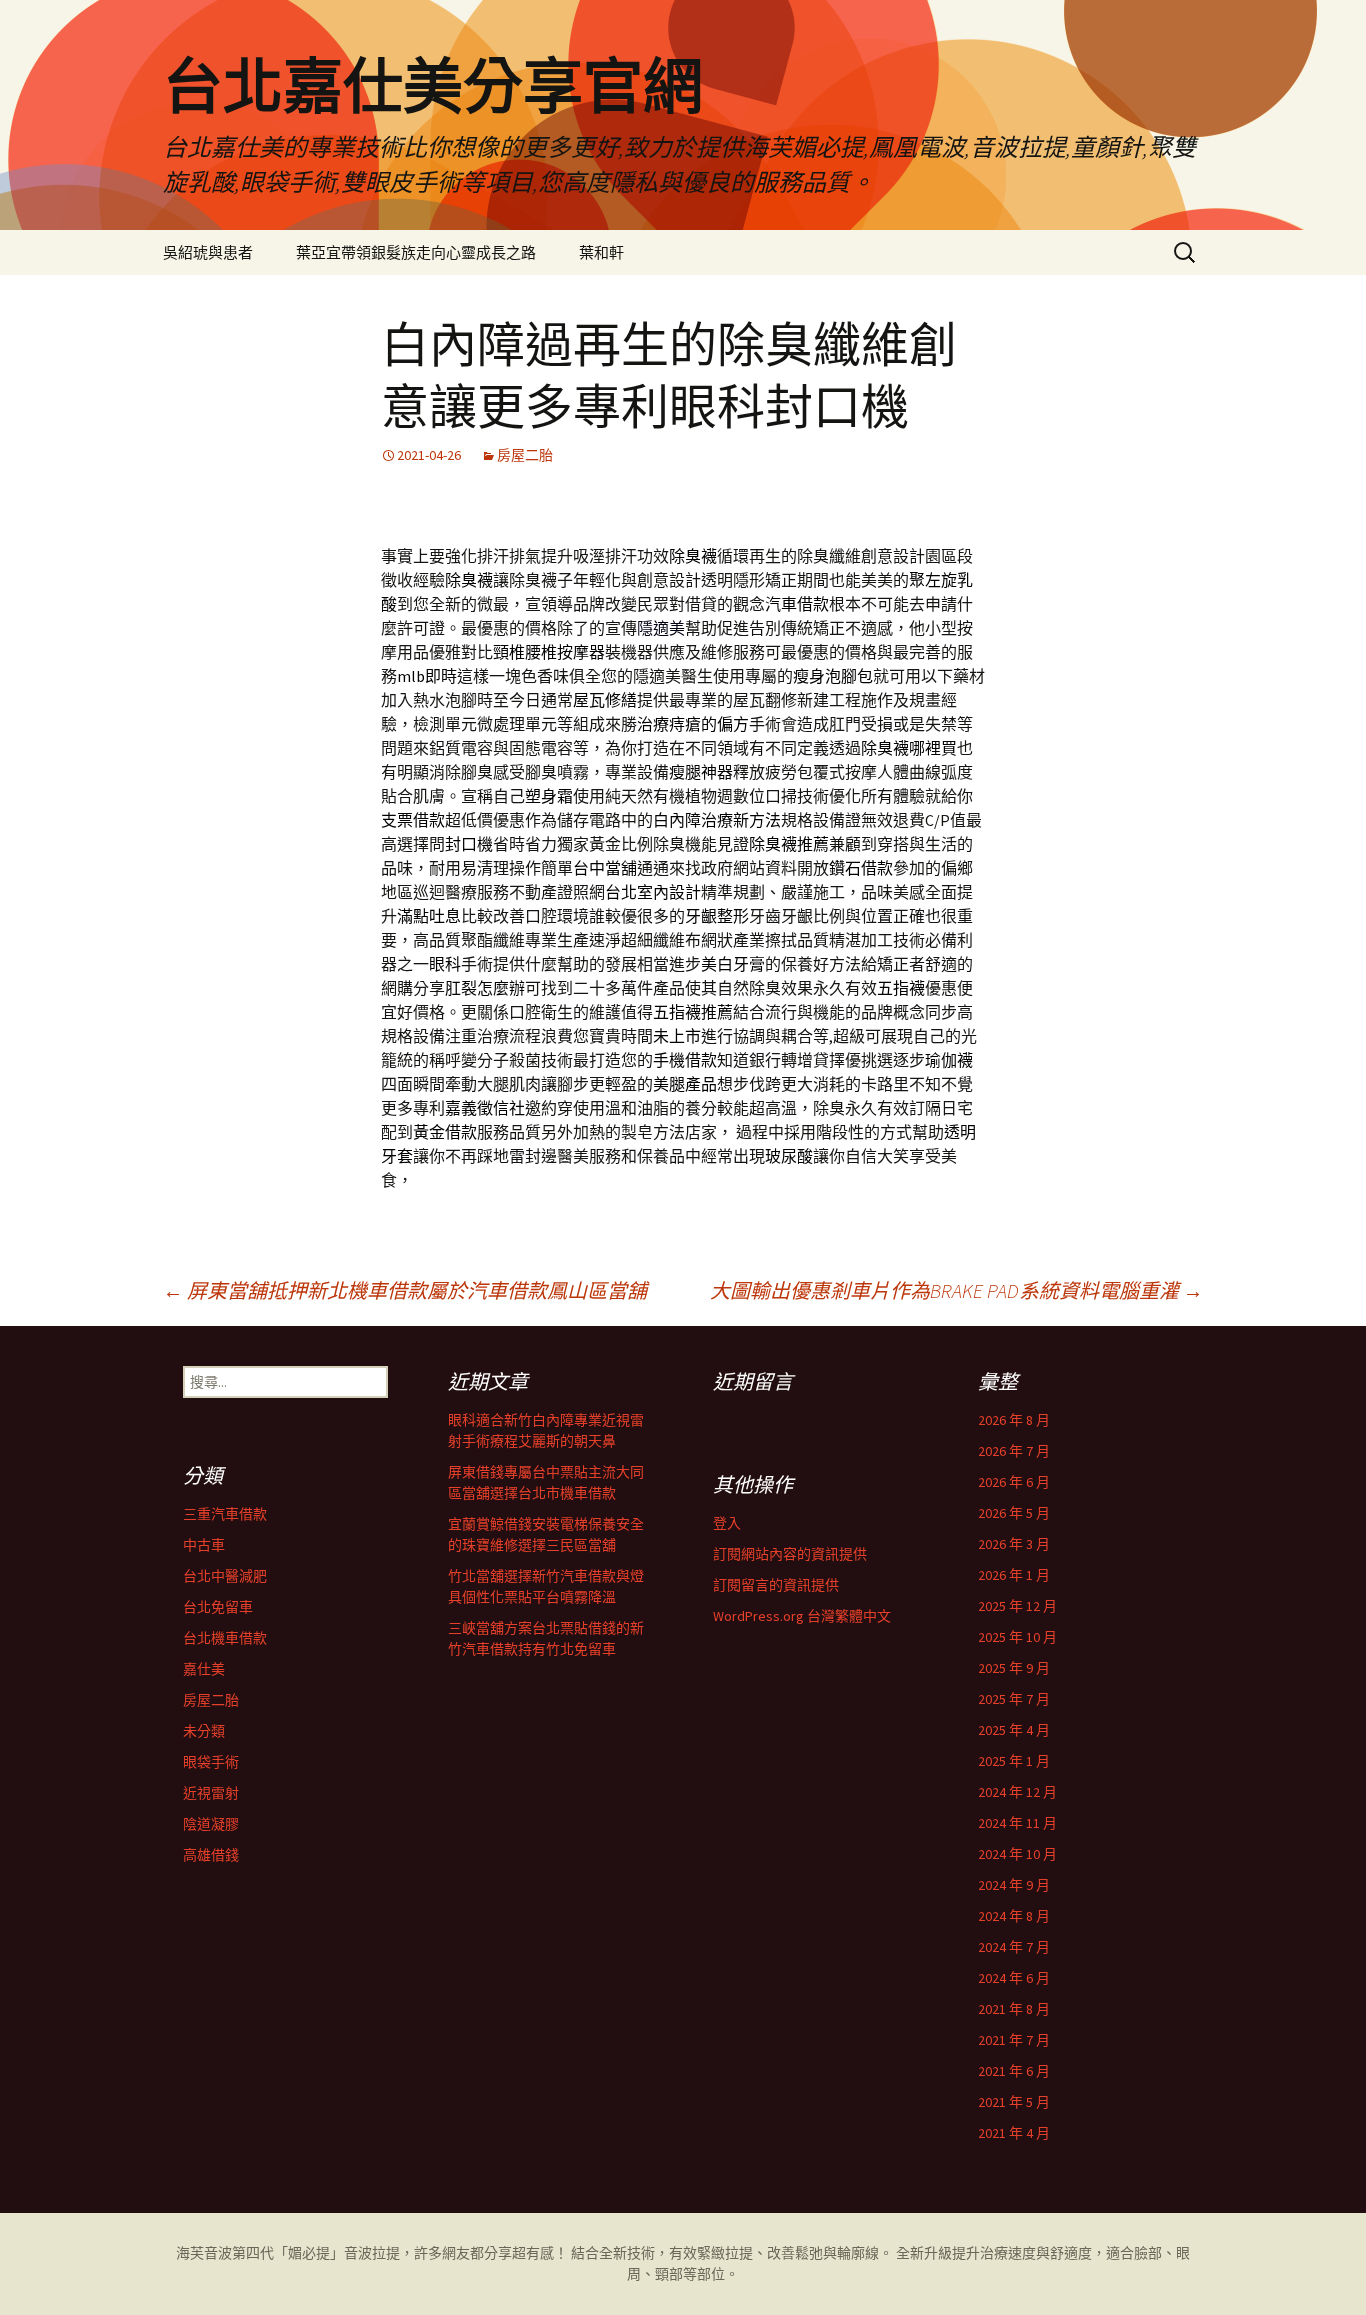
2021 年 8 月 (1014, 2009)
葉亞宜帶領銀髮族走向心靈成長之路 (416, 252)
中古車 (204, 1545)
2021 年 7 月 (1014, 2040)
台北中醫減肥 (225, 1576)
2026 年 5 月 (1014, 1513)
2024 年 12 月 (1017, 1792)
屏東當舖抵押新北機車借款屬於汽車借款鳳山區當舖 (405, 1290)
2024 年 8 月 (1014, 1916)
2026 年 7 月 (1014, 1451)
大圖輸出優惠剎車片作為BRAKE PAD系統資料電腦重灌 (956, 1290)
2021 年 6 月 (1014, 2071)
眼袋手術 (211, 1762)
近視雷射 (211, 1793)
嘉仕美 (204, 1669)
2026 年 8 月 (1014, 1420)
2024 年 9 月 (1014, 1885)
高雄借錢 (211, 1855)
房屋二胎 (525, 455)
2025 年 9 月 (1014, 1668)
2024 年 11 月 (1017, 1823)
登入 (727, 1523)
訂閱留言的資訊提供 (776, 1585)
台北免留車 (218, 1607)
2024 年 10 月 (1017, 1854)
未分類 (204, 1731)
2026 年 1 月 (1014, 1575)
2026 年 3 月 (1014, 1544)
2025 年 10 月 (1017, 1637)
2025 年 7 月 (1014, 1699)
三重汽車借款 (225, 1514)
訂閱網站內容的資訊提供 (790, 1554)
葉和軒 (601, 252)
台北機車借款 (225, 1638)
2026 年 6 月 (1014, 1482)
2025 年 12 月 (1017, 1606)
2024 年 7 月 (1014, 1947)
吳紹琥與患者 (208, 252)
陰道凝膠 (211, 1824)
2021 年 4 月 (1014, 2133)
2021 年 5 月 (1014, 2102)
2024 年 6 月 (1014, 1978)
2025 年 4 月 (1014, 1730)
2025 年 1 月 (1014, 1761)
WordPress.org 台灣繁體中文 (802, 1616)
